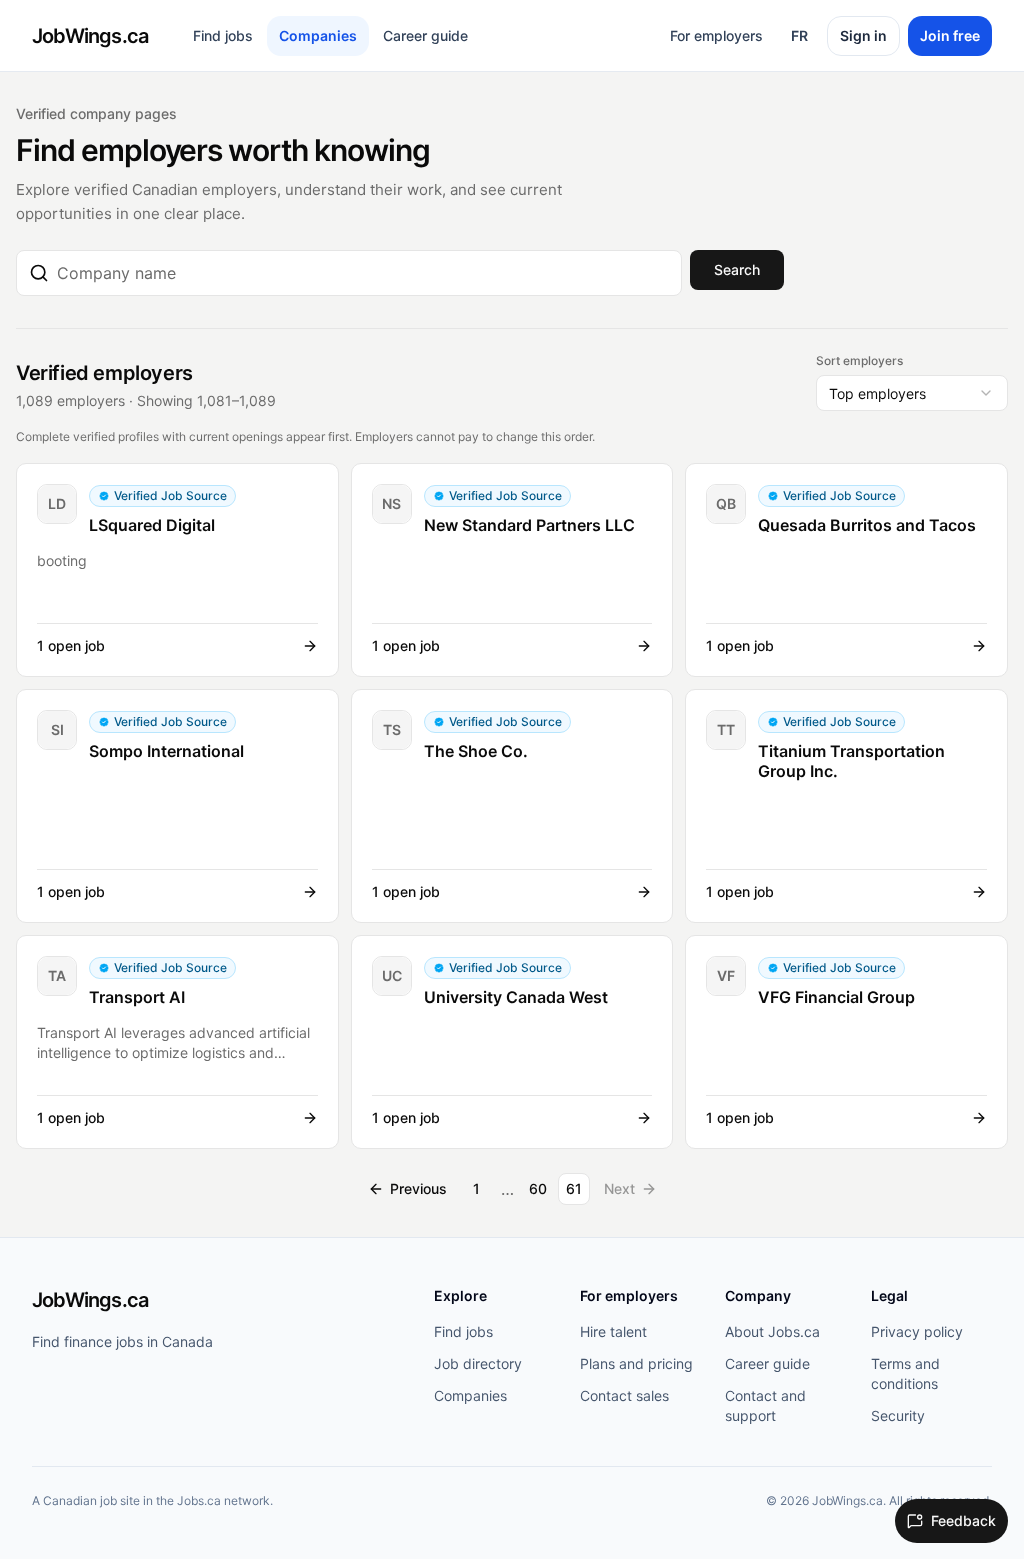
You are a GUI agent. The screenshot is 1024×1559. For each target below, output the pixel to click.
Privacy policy (917, 1331)
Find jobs (223, 35)
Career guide (425, 35)
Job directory (478, 1363)
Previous (418, 1188)
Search (737, 269)
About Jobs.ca (772, 1331)
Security (898, 1415)
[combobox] (363, 273)
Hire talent (613, 1331)
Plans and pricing (636, 1363)
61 (574, 1188)
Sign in (863, 35)
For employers (716, 35)
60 (538, 1188)
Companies (318, 35)
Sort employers (859, 360)
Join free (950, 35)
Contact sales (624, 1395)
